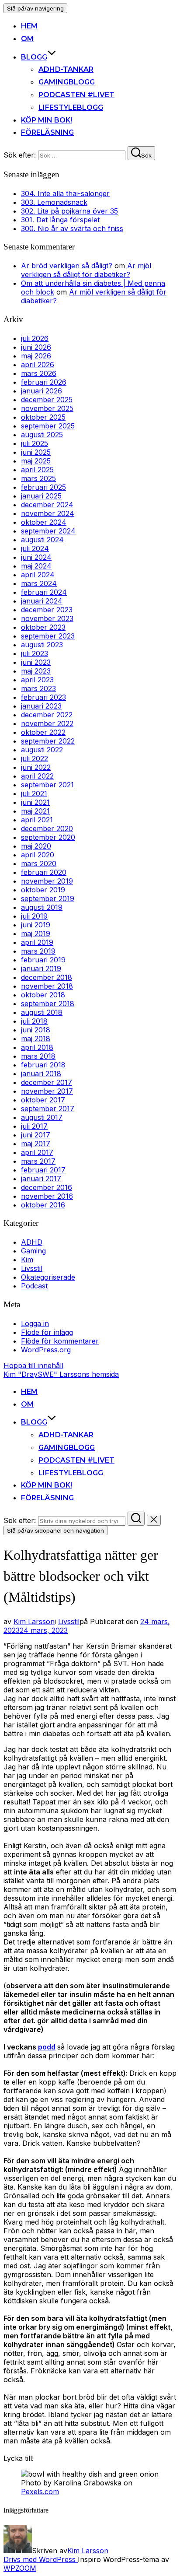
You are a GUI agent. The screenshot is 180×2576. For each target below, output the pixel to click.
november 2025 (47, 408)
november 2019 (47, 881)
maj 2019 (36, 934)
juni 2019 (36, 925)
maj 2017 (36, 1144)
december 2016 (47, 1187)
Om (27, 39)
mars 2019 (38, 951)
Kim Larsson (34, 1621)
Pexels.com (40, 2492)
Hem (29, 26)
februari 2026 (44, 382)
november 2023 (47, 618)
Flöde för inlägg (47, 1332)
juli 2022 (35, 758)
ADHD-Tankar (66, 69)
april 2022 (37, 776)
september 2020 (48, 837)
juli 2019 (34, 916)
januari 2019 (41, 969)
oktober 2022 (43, 732)
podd (47, 2047)
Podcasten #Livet (76, 95)
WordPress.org (46, 1350)
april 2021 (37, 820)
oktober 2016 (43, 1205)
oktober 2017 (43, 1100)
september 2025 (48, 426)
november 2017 (47, 1091)
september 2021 (47, 785)
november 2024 (48, 513)
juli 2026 (35, 338)
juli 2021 (34, 793)
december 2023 (47, 610)
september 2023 (48, 636)
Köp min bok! (47, 120)
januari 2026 (42, 391)
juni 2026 (36, 347)
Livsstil (32, 1268)
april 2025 (37, 470)
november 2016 (47, 1196)
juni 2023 (36, 662)
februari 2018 (43, 1065)
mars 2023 (38, 688)
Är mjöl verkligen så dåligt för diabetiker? (86, 270)
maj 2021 (35, 811)
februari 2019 (43, 960)
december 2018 (47, 977)
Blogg (34, 57)
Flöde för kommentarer (60, 1341)
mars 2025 (38, 478)
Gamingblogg (67, 82)
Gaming (33, 1251)
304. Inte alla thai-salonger (65, 193)
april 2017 (37, 1152)
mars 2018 (38, 1056)
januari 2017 (41, 1179)
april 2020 (38, 855)
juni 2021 (35, 802)
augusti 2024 (42, 540)
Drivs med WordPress (41, 2559)
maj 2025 (36, 461)
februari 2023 (43, 697)
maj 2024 (36, 566)
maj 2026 (36, 356)
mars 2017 (38, 1161)
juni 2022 (36, 767)
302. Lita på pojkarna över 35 (69, 211)
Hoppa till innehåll (33, 1365)
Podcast (34, 1286)
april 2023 (37, 680)
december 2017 (47, 1082)
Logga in (35, 1323)
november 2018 (47, 986)
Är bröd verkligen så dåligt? (67, 266)
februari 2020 (44, 872)
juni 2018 (36, 1030)
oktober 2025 (43, 417)
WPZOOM (20, 2568)
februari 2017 (43, 1170)
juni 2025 (36, 452)
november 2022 (47, 723)
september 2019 (48, 898)
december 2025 (47, 400)
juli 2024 (35, 548)
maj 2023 (36, 671)
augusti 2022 (42, 750)
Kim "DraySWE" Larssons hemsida (61, 1374)
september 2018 (48, 1004)
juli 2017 (34, 1126)
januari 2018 (41, 1074)
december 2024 (47, 505)
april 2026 (38, 365)
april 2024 (38, 575)
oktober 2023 (43, 627)
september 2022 (48, 741)
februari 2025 (43, 487)
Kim (27, 1260)
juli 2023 (35, 653)
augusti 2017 (42, 1117)
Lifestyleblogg (71, 107)
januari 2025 (41, 496)
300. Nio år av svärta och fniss (72, 228)
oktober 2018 (43, 995)
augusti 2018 (42, 1012)
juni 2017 (36, 1135)
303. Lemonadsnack (54, 202)
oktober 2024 (44, 522)
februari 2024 (44, 592)
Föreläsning (47, 132)
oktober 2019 (43, 890)
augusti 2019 (42, 907)
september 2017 (48, 1109)
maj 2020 (36, 846)
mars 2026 (39, 373)
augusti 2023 (42, 645)
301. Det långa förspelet (60, 220)
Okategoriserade (48, 1277)
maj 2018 (36, 1039)
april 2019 (37, 942)
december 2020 (47, 828)
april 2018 (37, 1047)
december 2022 (47, 715)
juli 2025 (35, 443)
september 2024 (48, 531)
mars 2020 (39, 863)
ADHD (32, 1242)
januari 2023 (41, 706)
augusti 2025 (42, 435)
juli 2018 (34, 1021)
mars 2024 (39, 583)
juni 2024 (36, 557)
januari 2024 (42, 601)
